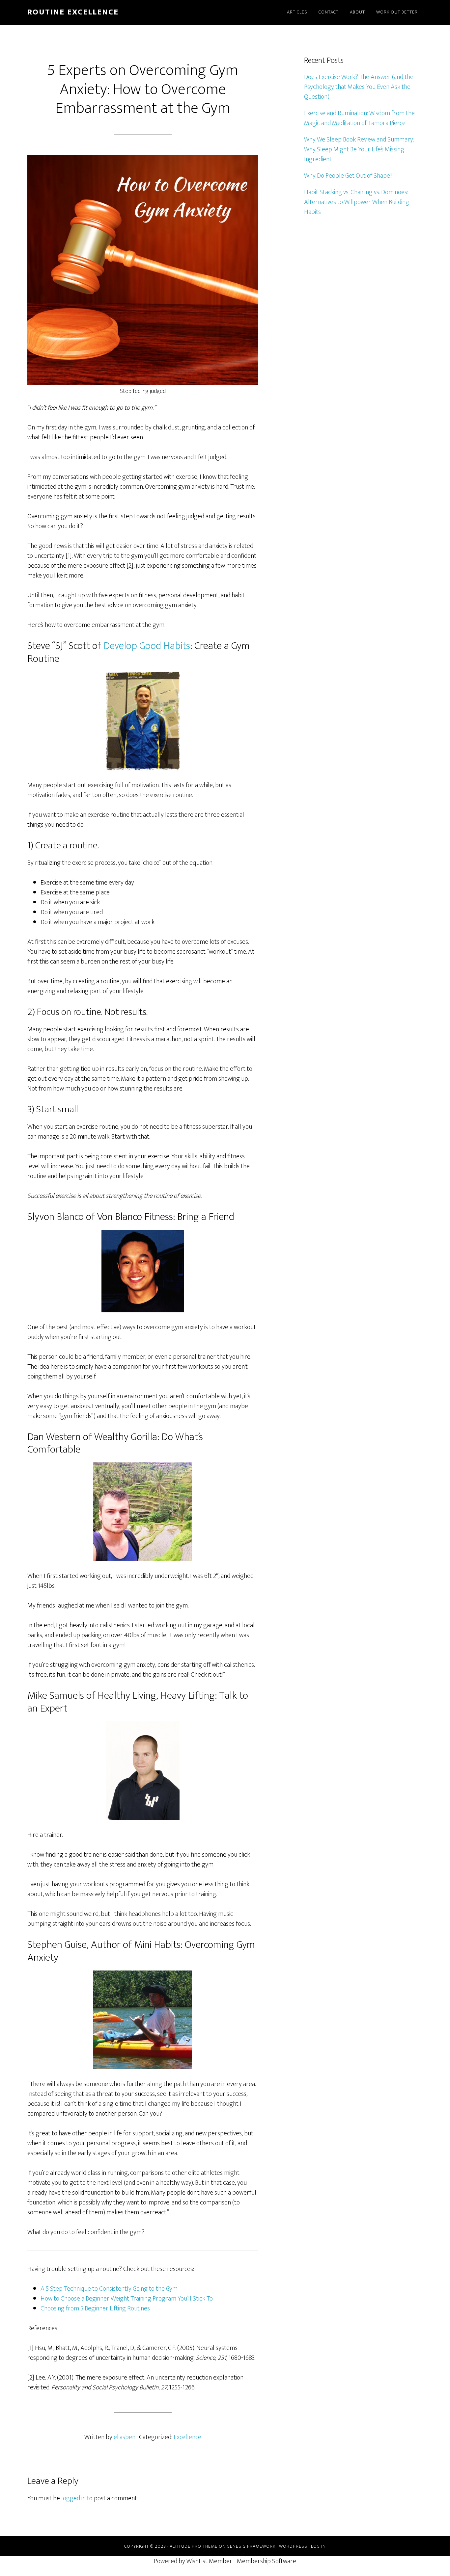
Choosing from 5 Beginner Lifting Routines (95, 2308)
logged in (73, 2498)
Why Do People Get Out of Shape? (348, 176)
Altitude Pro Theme (194, 2546)
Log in (318, 2546)
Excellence (187, 2437)
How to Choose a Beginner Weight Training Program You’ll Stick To (127, 2299)
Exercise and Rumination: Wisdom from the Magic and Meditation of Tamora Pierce (359, 118)
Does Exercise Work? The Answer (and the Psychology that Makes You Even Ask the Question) (359, 87)
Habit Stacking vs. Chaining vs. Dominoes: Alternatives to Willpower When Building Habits (357, 202)
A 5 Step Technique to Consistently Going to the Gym (109, 2289)
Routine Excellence (73, 12)
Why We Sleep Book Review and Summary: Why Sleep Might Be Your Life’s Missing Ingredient (359, 149)
